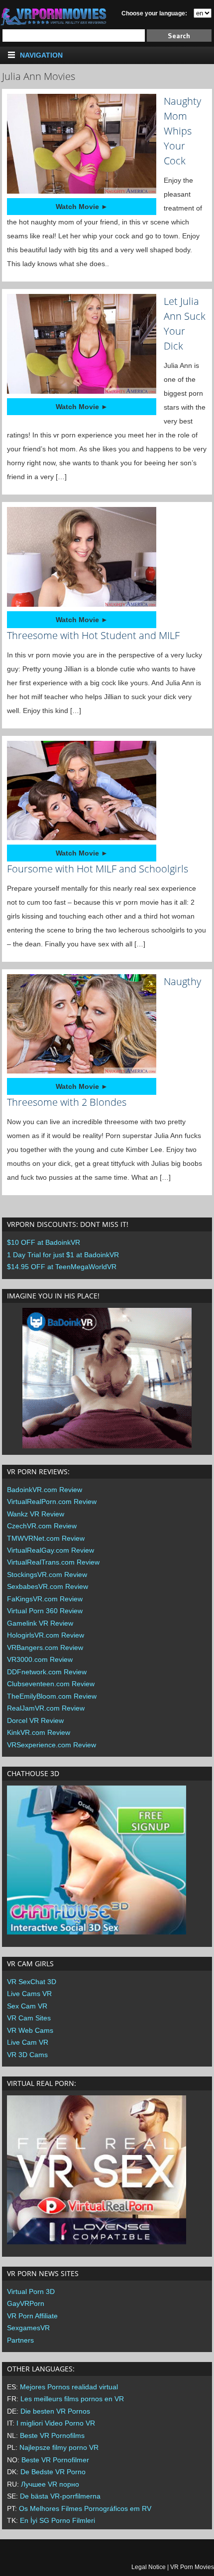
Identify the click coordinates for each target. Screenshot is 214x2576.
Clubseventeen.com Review (51, 1684)
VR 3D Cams (27, 2055)
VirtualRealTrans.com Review (53, 1562)
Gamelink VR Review (40, 1623)
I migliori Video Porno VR (56, 2423)
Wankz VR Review (36, 1514)
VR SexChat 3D (32, 1982)
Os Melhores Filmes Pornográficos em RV (85, 2508)
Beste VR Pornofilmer (55, 2460)
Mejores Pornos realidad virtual (69, 2387)
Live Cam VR (28, 2042)
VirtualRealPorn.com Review (52, 1502)
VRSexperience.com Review (52, 1745)
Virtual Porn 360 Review (45, 1611)
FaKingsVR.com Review (45, 1599)
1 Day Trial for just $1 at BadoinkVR (63, 1255)
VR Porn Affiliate (32, 2316)
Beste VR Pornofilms (52, 2435)
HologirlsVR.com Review (46, 1635)
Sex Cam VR (27, 2006)
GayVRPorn (26, 2303)
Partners (20, 2340)
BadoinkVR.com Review (45, 1490)
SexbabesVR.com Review (48, 1586)
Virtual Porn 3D (31, 2291)
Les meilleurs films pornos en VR (72, 2399)
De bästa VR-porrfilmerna (60, 2496)
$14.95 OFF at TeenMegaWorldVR (62, 1267)
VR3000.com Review (40, 1659)
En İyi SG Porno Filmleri (57, 2520)
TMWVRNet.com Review (46, 1538)
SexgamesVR (28, 2328)
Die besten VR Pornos (55, 2411)
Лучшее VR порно (50, 2484)
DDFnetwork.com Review (47, 1672)
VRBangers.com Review (45, 1647)
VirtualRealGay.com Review (51, 1550)
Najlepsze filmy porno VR (59, 2447)
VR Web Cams (30, 2030)
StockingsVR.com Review (47, 1574)
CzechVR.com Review (42, 1526)
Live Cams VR (29, 1994)
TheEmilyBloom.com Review (52, 1696)
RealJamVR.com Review (46, 1708)
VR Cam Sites (29, 2018)
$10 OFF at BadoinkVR (44, 1242)
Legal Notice (149, 2567)
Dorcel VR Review (35, 1720)
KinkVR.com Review (39, 1732)
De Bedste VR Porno (53, 2472)
